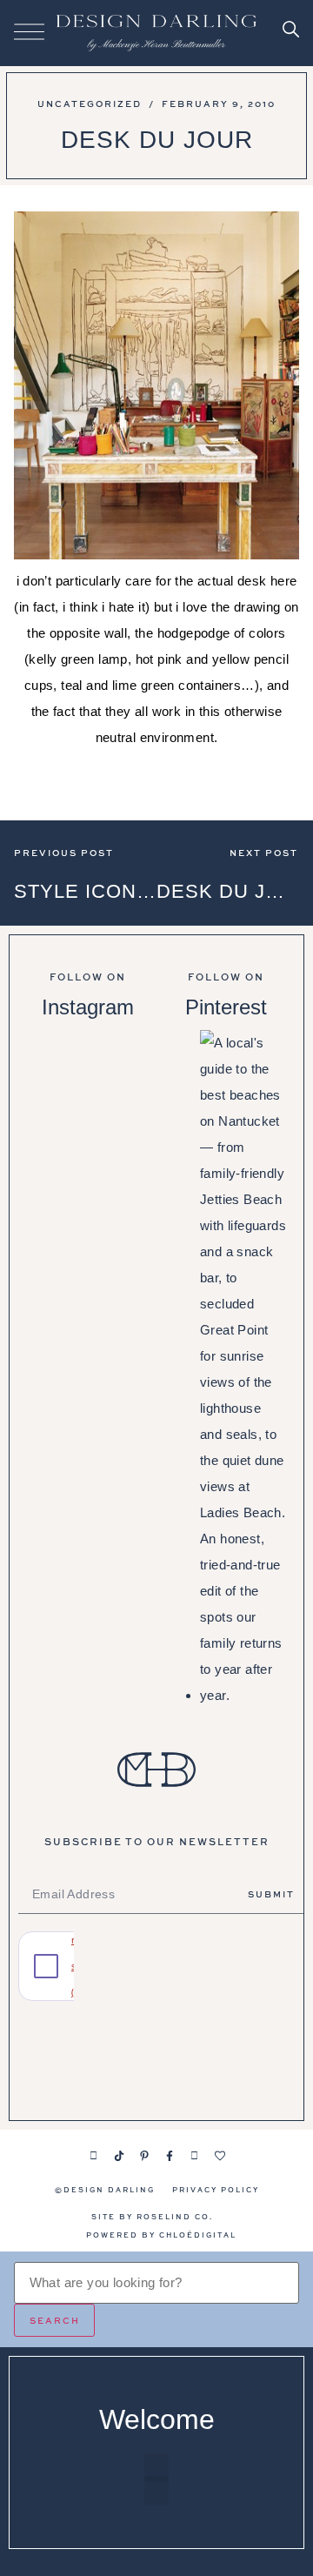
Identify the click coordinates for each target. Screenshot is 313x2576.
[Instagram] (94, 2156)
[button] (156, 2468)
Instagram (88, 1007)
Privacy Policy (216, 2189)
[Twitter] (195, 2156)
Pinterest (226, 1007)
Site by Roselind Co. (152, 2216)
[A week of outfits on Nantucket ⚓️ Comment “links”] (87, 1093)
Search (55, 2320)
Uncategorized (90, 104)
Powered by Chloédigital (161, 2235)
